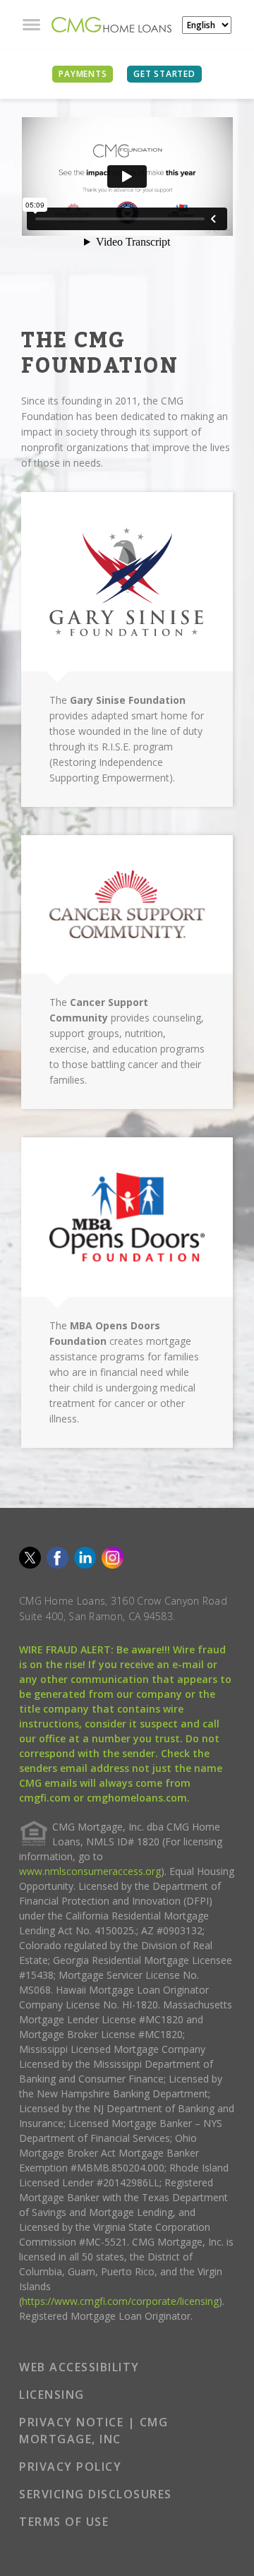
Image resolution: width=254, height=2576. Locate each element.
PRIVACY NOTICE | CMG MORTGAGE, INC (93, 2431)
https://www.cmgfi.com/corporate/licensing (120, 2301)
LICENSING (52, 2395)
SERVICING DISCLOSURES (96, 2494)
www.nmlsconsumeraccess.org (90, 1871)
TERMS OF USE (64, 2522)
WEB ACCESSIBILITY (79, 2367)
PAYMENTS (83, 74)
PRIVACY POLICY (70, 2467)
